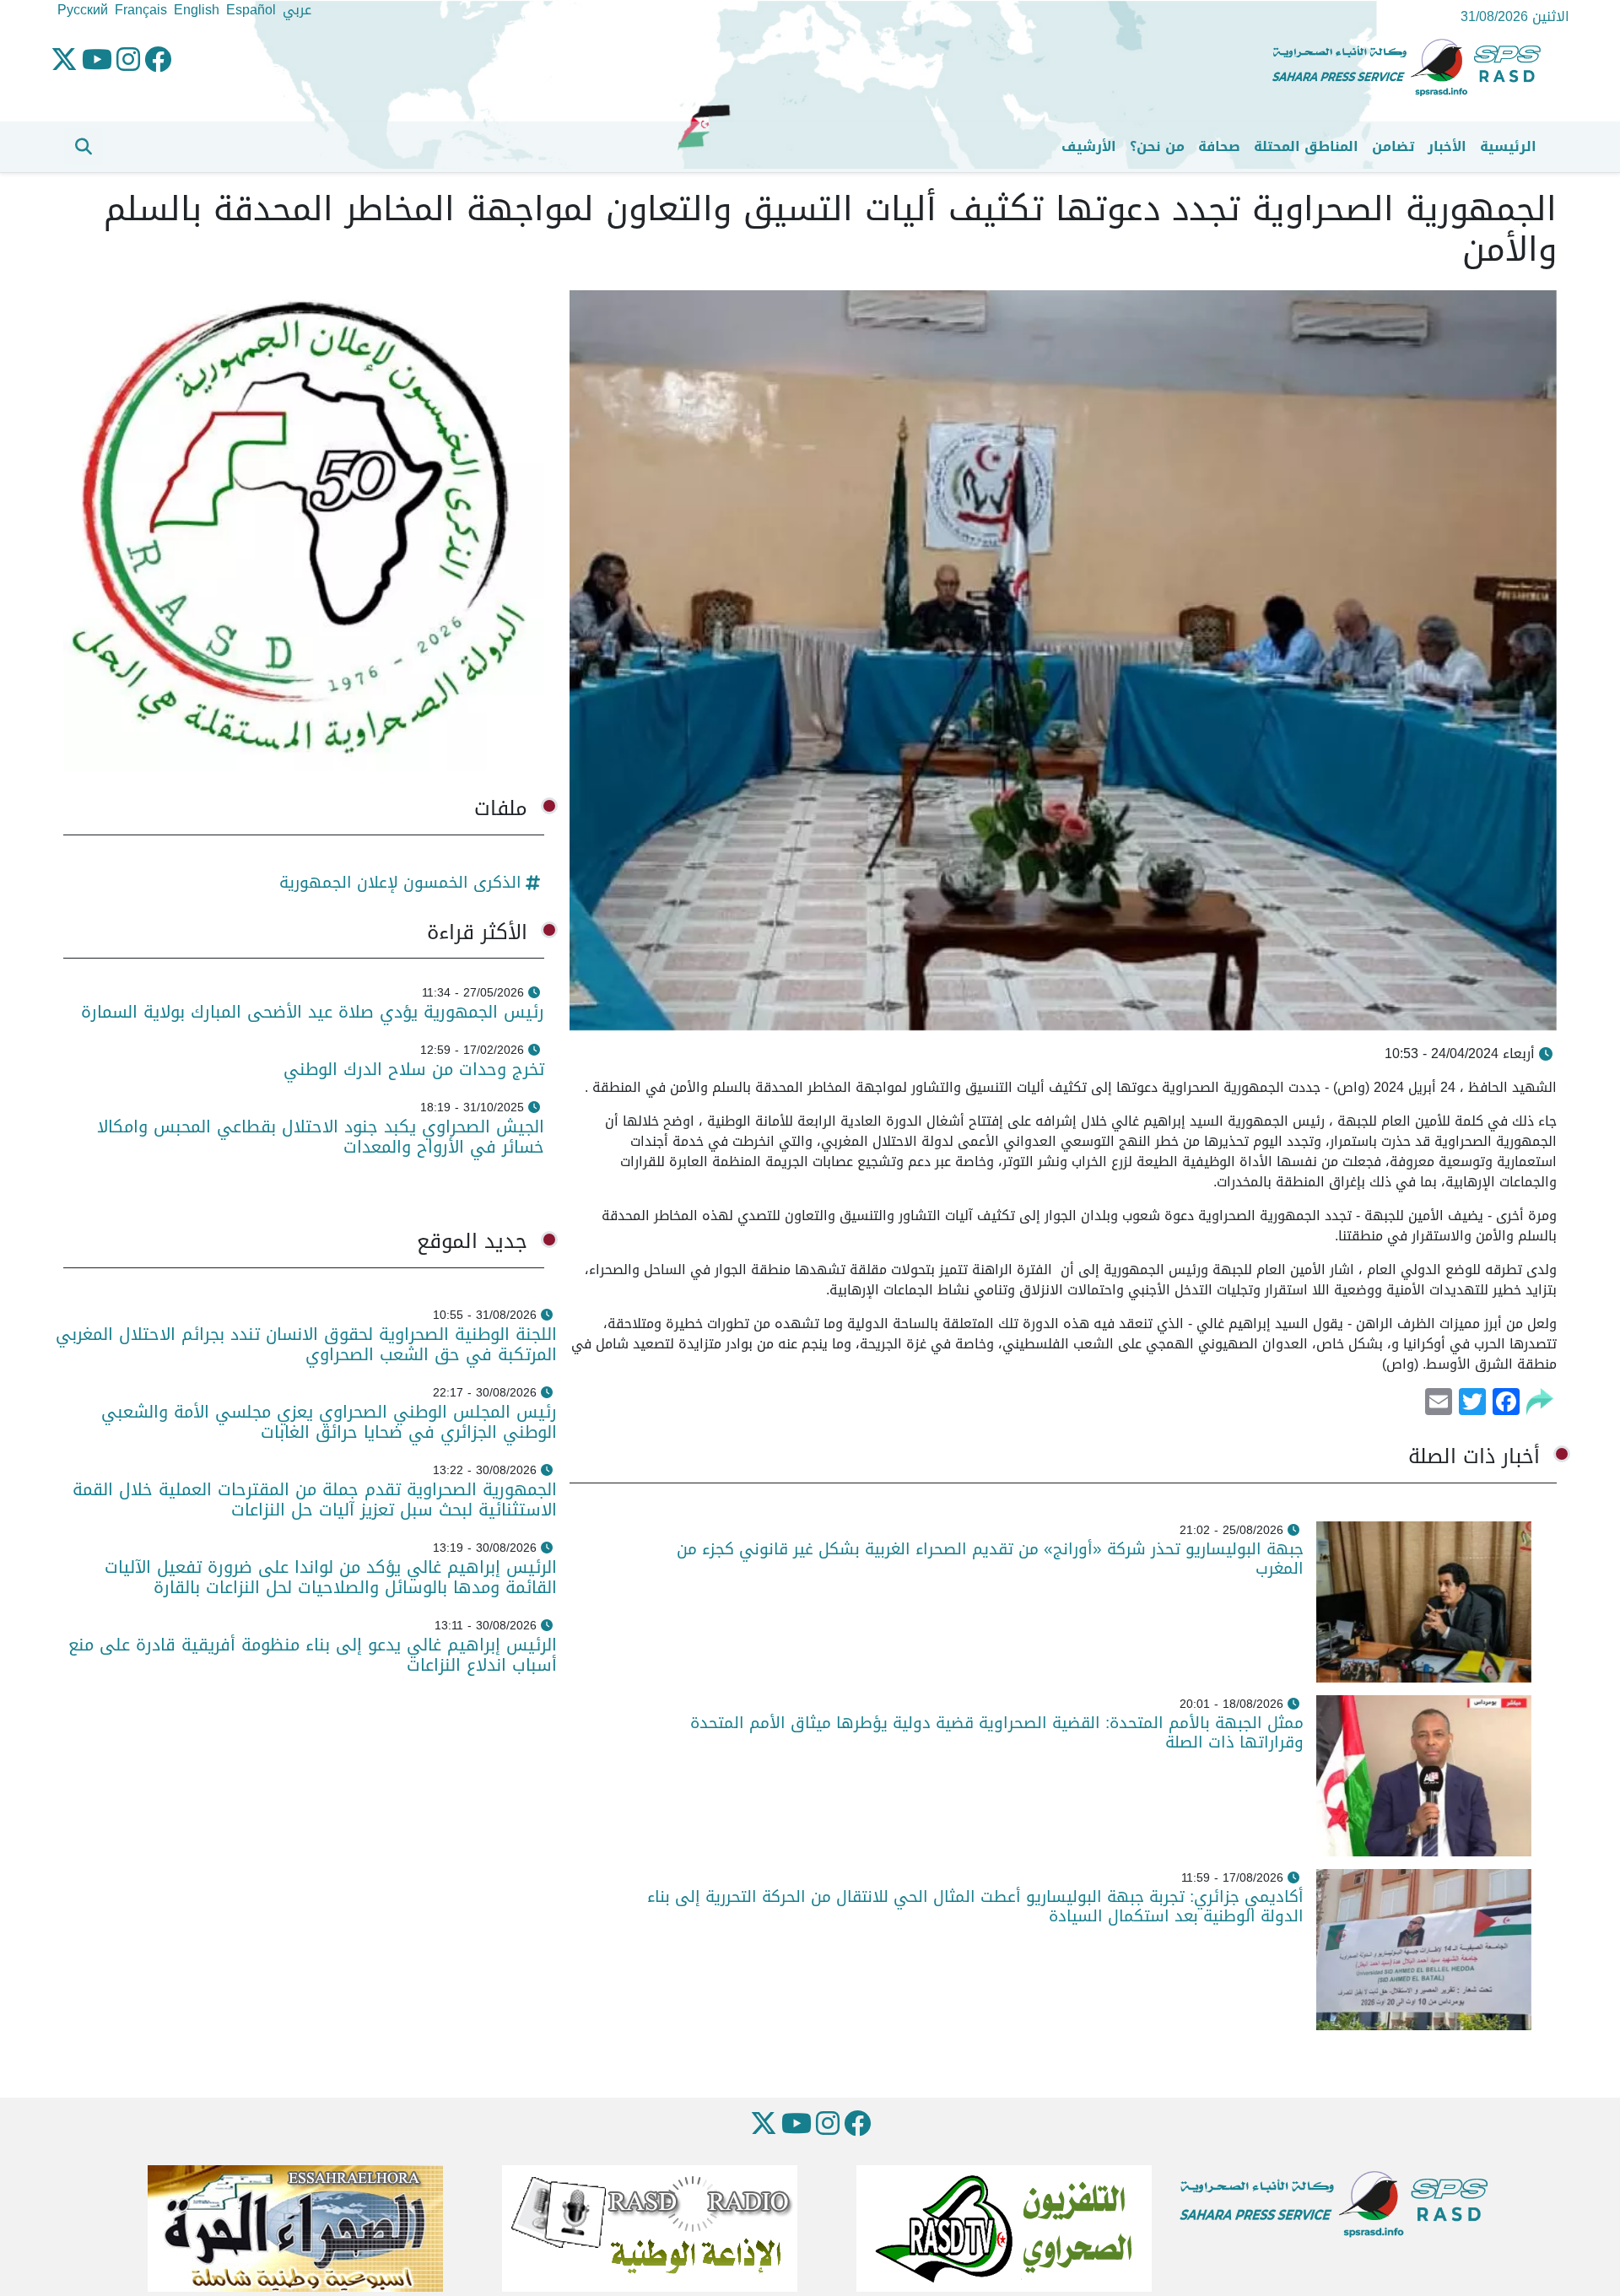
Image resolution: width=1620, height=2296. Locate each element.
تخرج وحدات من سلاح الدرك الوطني (414, 1069)
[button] (84, 147)
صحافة (1219, 146)
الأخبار (1447, 146)
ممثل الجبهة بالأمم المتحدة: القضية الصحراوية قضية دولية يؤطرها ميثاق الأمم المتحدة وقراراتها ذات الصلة (997, 1732)
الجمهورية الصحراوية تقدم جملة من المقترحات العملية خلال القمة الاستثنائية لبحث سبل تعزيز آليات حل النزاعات (315, 1499)
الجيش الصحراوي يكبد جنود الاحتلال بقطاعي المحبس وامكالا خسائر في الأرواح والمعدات (321, 1137)
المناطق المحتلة (1306, 146)
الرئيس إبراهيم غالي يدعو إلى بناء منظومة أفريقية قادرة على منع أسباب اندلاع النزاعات (313, 1655)
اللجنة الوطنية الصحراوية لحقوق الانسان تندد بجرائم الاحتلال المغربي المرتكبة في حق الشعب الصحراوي (306, 1344)
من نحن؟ (1157, 146)
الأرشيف (1089, 146)
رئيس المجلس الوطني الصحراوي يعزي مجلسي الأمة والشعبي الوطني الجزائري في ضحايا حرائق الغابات (329, 1422)
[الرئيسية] (1413, 68)
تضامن (1393, 146)
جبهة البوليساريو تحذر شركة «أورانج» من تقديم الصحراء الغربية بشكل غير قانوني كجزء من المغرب (990, 1559)
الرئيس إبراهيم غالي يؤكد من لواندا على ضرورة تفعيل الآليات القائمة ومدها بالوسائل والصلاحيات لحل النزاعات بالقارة (331, 1577)
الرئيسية (1508, 146)
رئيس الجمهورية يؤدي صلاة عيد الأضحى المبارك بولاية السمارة (310, 1012)
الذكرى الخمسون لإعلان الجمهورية (400, 882)
